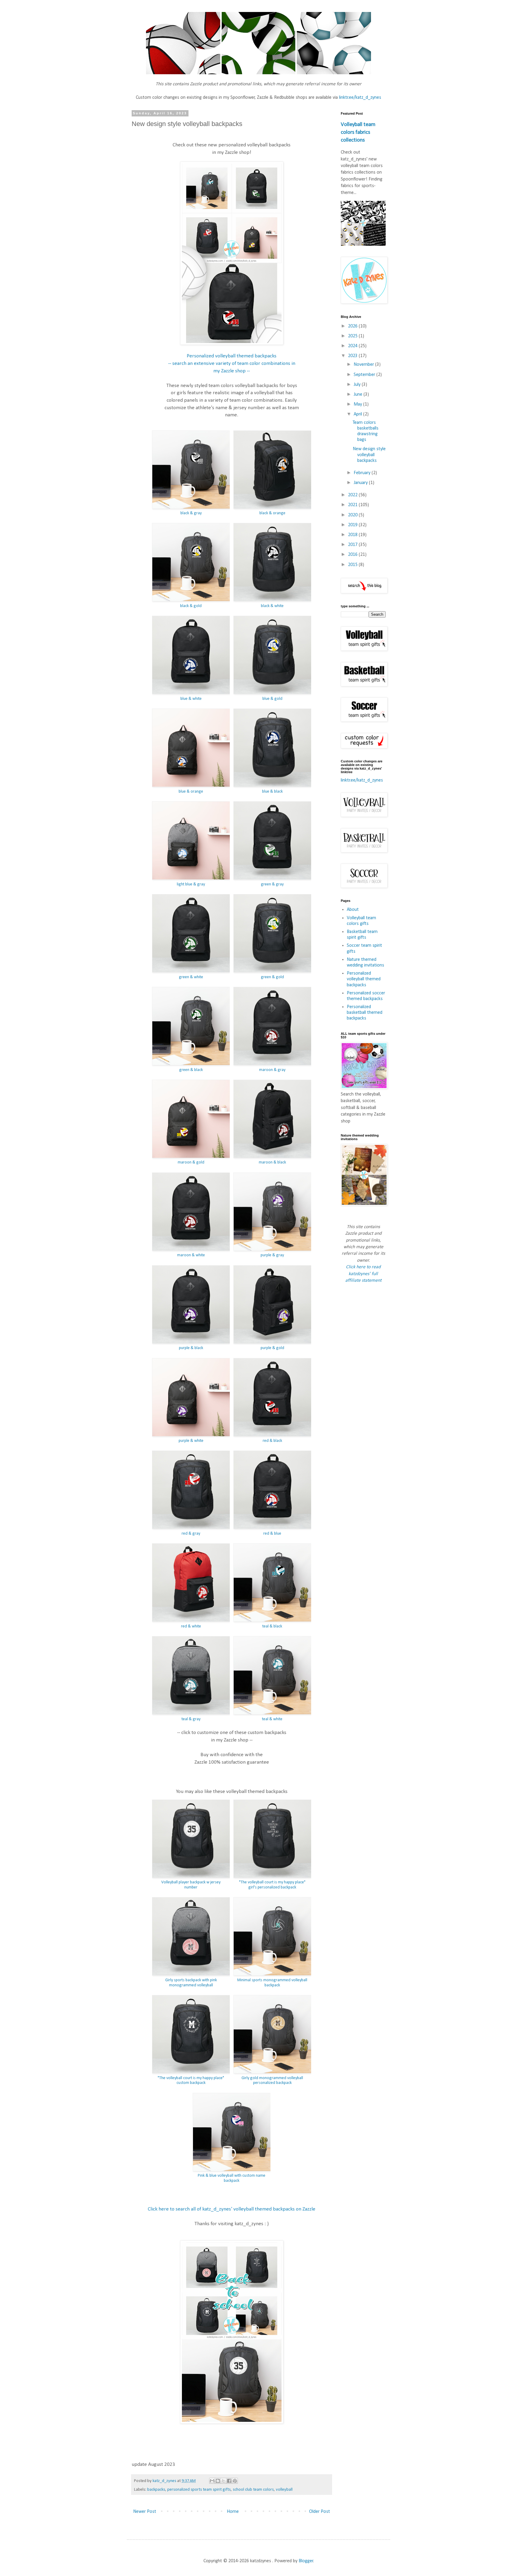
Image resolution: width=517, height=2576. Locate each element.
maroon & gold (191, 1162)
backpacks (156, 2490)
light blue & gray (191, 884)
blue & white (191, 699)
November (364, 365)
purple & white (191, 1441)
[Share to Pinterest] (235, 2481)
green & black (191, 1070)
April (358, 414)
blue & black (272, 792)
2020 (353, 515)
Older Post (320, 2512)
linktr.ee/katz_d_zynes (360, 98)
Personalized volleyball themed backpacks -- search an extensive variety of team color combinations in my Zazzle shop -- (232, 363)
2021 (353, 505)
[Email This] (212, 2481)
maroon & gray (272, 1070)
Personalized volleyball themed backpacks (364, 979)
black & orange (272, 513)
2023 (353, 356)
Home (233, 2512)
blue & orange (191, 792)
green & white (191, 977)
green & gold (272, 977)
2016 (353, 555)
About (353, 910)
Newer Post (145, 2512)
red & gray (191, 1534)
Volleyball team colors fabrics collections (358, 132)
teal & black (272, 1626)
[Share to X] (223, 2481)
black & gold (191, 606)
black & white (272, 606)
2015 (353, 565)
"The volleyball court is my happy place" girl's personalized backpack (272, 1885)
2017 (353, 545)
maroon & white (191, 1255)
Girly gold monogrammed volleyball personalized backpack (272, 2081)
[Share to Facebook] (229, 2481)
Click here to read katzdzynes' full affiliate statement (363, 1274)
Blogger (306, 2561)
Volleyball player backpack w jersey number (191, 1885)
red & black (272, 1441)
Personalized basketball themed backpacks (365, 1013)
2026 (353, 326)
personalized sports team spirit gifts (199, 2490)
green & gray (272, 884)
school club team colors (253, 2490)
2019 (353, 525)
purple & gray (272, 1255)
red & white (191, 1626)
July (358, 385)
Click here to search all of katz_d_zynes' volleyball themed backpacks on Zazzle (232, 2209)
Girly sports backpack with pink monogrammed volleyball (191, 1983)
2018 (353, 535)
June (359, 395)
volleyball (284, 2490)
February (363, 473)
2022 (353, 495)
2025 (353, 336)
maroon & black (272, 1162)
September (365, 375)
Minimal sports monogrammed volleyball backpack (272, 1983)
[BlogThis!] (218, 2481)
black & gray (191, 513)
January (361, 483)
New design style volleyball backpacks (369, 455)
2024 (353, 346)
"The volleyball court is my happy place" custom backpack (191, 2081)
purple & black (191, 1348)
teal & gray (191, 1719)
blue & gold (272, 699)
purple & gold (272, 1348)
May (358, 404)
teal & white (272, 1719)
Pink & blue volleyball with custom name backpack (232, 2178)
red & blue (272, 1534)
